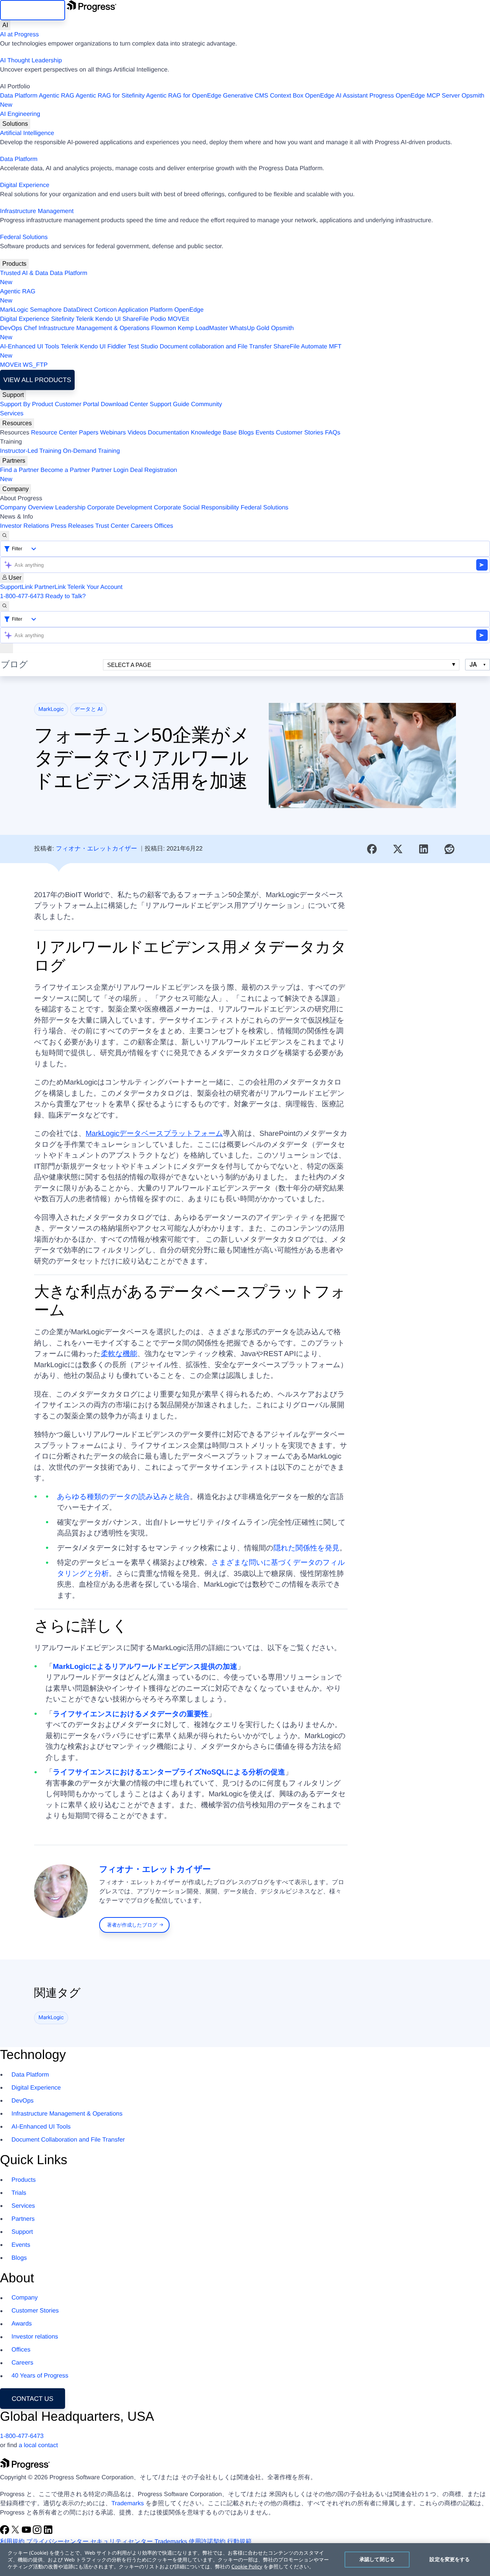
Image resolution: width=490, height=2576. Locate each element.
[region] (245, 2560)
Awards (22, 2324)
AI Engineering (20, 114)
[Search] (5, 536)
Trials (19, 2193)
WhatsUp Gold (249, 328)
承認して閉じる (377, 2559)
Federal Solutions (24, 237)
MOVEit (178, 319)
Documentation (168, 433)
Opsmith (242, 100)
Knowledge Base (214, 433)
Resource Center (54, 433)
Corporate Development (120, 508)
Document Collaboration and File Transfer (68, 2140)
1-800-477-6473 (22, 596)
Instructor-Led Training (31, 451)
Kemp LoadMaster (203, 328)
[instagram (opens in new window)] (38, 2533)
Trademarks (128, 2504)
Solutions (15, 124)
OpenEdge (189, 310)
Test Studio (143, 347)
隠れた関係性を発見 (306, 1548)
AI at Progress (19, 35)
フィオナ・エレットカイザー (96, 849)
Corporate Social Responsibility (196, 508)
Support (13, 395)
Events (265, 433)
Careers (142, 526)
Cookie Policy (247, 2566)
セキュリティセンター (122, 2542)
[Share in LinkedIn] (424, 849)
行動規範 (239, 2542)
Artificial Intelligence (27, 133)
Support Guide (169, 404)
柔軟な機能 (119, 1354)
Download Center (124, 404)
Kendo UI (108, 319)
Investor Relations (24, 526)
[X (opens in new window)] (16, 2533)
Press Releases (72, 526)
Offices (164, 526)
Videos (137, 433)
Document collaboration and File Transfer (216, 347)
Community (207, 404)
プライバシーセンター (57, 2542)
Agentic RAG (56, 96)
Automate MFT (171, 351)
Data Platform (19, 96)
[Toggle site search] (5, 606)
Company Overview (27, 508)
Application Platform (145, 310)
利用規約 (12, 2542)
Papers (89, 433)
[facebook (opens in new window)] (5, 2533)
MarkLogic (14, 310)
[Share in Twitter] (398, 849)
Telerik (85, 319)
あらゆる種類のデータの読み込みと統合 (123, 1497)
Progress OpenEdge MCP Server (415, 96)
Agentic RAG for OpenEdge (184, 96)
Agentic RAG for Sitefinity (110, 96)
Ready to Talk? (65, 596)
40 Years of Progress (40, 2376)
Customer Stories (300, 433)
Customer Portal (77, 404)
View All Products (37, 380)
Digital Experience (25, 185)
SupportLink (16, 587)
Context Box (287, 96)
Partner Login (110, 470)
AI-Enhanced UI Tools (29, 347)
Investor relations (35, 2337)
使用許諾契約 (207, 2542)
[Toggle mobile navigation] (7, 648)
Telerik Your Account (95, 587)
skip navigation (32, 10)
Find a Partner (19, 470)
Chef (30, 328)
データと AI (88, 709)
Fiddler (117, 347)
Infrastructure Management (37, 211)
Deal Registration (89, 475)
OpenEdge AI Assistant (336, 96)
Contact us (33, 2399)
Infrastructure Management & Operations (94, 328)
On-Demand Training (92, 451)
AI (5, 25)
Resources (17, 423)
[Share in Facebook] (372, 849)
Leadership (70, 508)
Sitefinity (62, 319)
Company (16, 489)
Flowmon (164, 328)
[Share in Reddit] (449, 849)
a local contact (38, 2445)
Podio (158, 319)
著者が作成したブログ (132, 1925)
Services (12, 414)
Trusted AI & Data (24, 273)
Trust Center (112, 526)
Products (14, 264)
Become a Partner (65, 470)
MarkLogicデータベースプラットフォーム (154, 1134)
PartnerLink (50, 587)
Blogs (246, 433)
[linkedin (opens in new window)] (48, 2533)
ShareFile (136, 319)
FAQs (333, 433)
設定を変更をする (450, 2559)
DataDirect (78, 310)
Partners (14, 461)
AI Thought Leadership (31, 61)
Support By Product (27, 404)
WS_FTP (35, 365)
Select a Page (129, 665)
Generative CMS (246, 96)
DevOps (11, 328)
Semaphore (46, 310)
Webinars (113, 433)
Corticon (105, 310)
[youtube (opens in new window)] (27, 2533)
